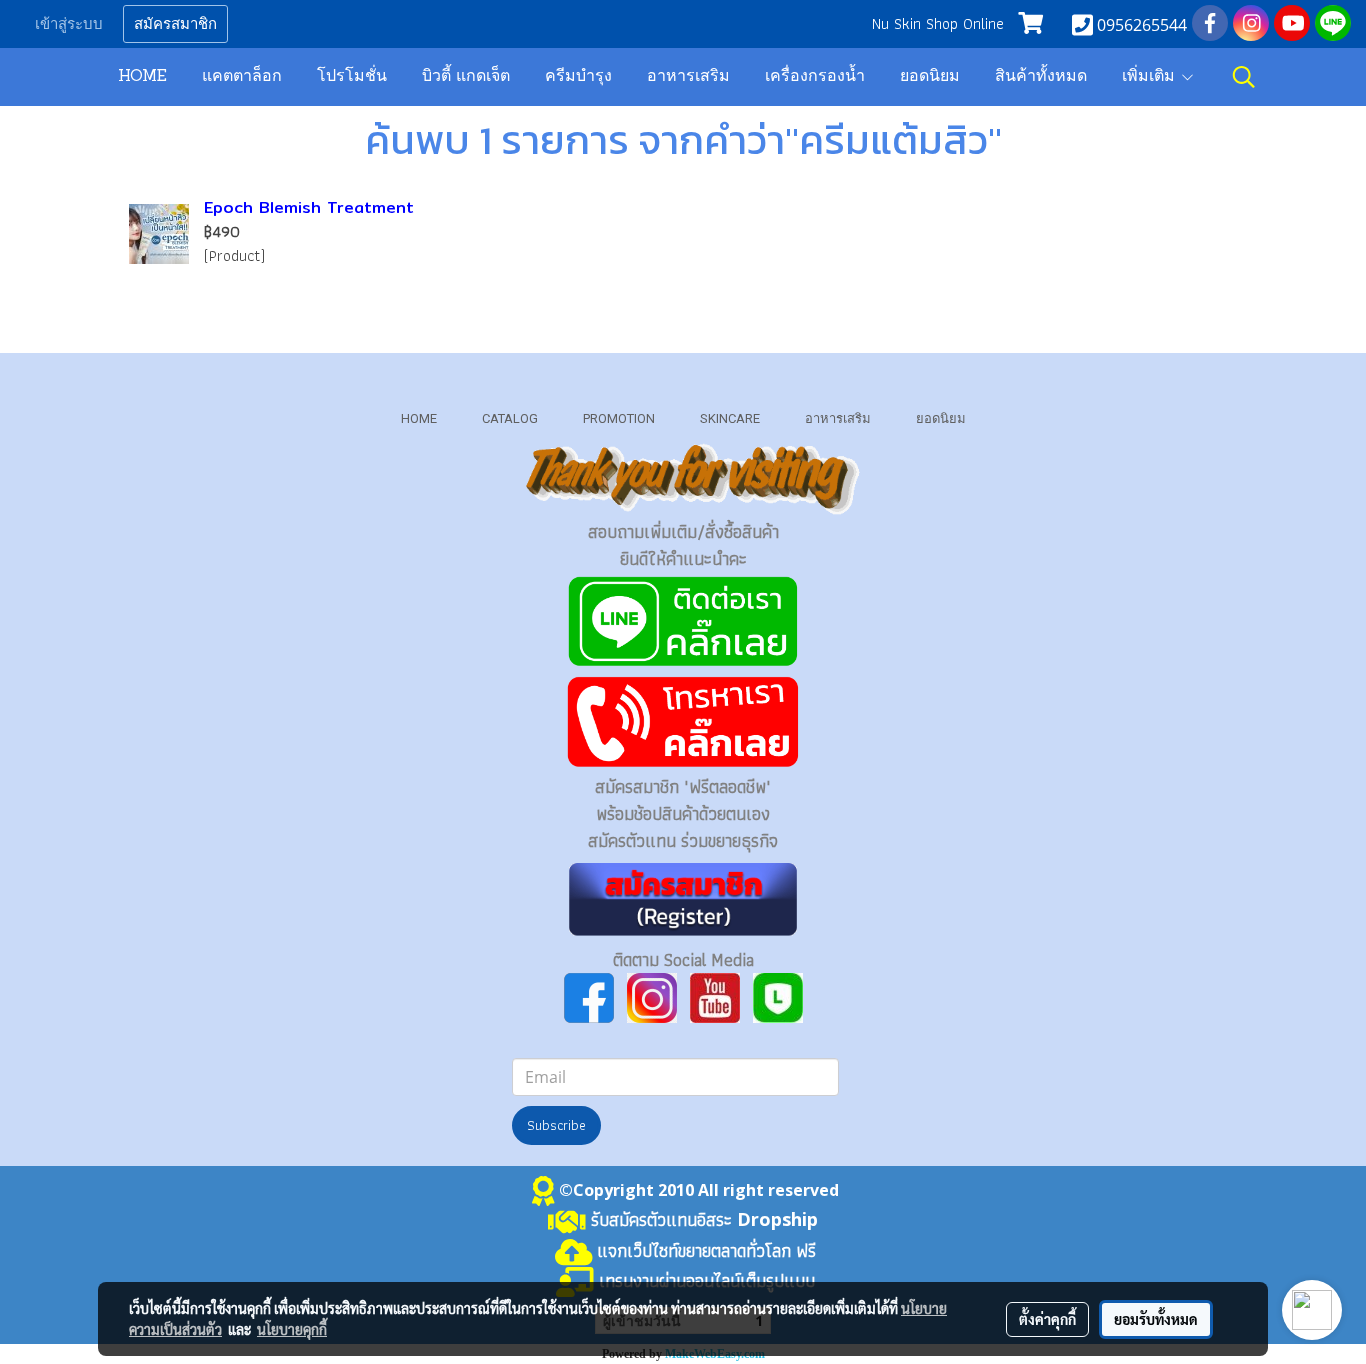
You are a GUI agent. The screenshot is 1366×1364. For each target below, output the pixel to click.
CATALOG (510, 418)
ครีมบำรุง (578, 77)
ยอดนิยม (930, 77)
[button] (1244, 77)
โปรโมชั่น (352, 77)
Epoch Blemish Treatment (309, 207)
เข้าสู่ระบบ (69, 24)
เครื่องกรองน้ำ (815, 77)
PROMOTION (619, 418)
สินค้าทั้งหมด (1041, 77)
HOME (142, 77)
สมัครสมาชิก (175, 24)
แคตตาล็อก (242, 77)
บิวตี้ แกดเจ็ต (466, 77)
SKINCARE (730, 418)
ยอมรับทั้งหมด (1156, 1319)
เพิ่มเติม (1151, 77)
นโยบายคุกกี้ (292, 1329)
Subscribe (556, 1125)
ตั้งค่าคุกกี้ (1047, 1319)
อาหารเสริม (688, 77)
